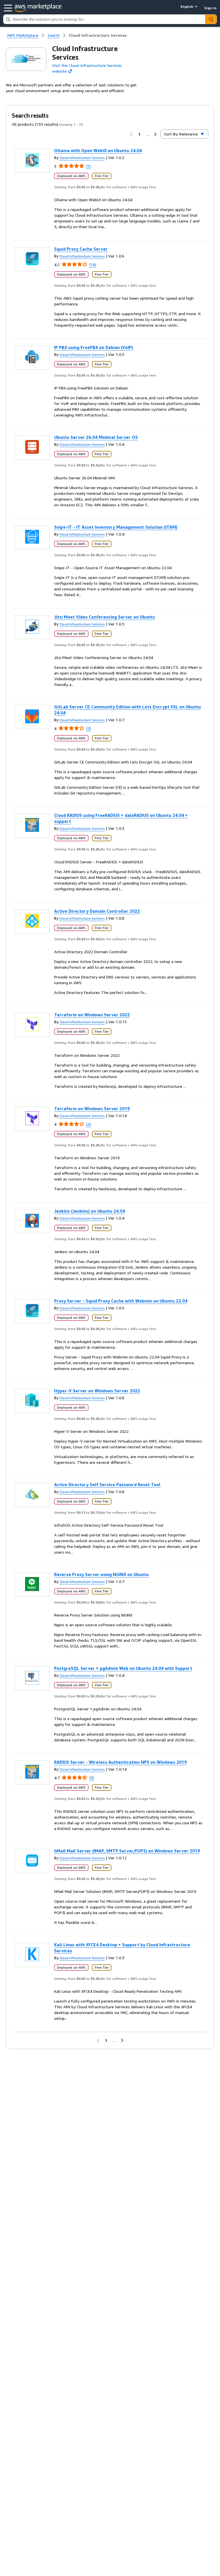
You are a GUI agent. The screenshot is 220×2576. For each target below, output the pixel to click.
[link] (98, 35)
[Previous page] (131, 134)
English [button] (187, 6)
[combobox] (104, 19)
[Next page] (155, 134)
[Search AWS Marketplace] (211, 19)
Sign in (210, 8)
